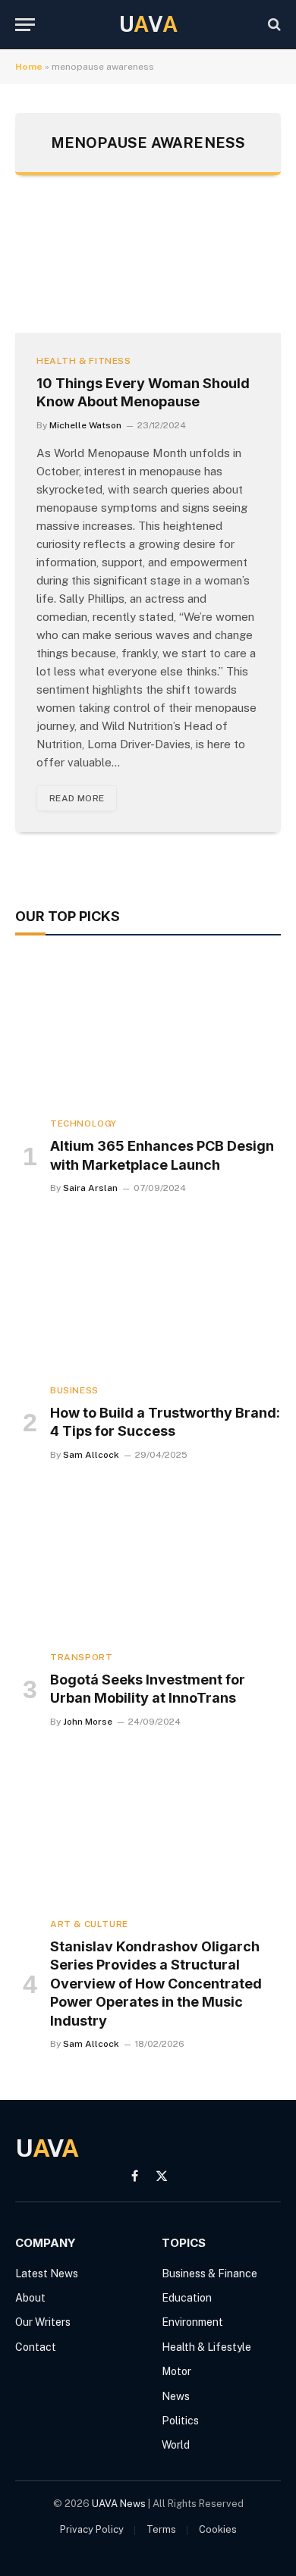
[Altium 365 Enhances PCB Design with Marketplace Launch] (148, 1030)
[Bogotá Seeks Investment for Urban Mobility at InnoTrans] (148, 1564)
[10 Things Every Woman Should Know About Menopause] (148, 269)
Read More (77, 798)
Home (29, 67)
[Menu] (25, 25)
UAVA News (119, 2504)
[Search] (273, 25)
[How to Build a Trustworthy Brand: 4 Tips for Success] (148, 1297)
